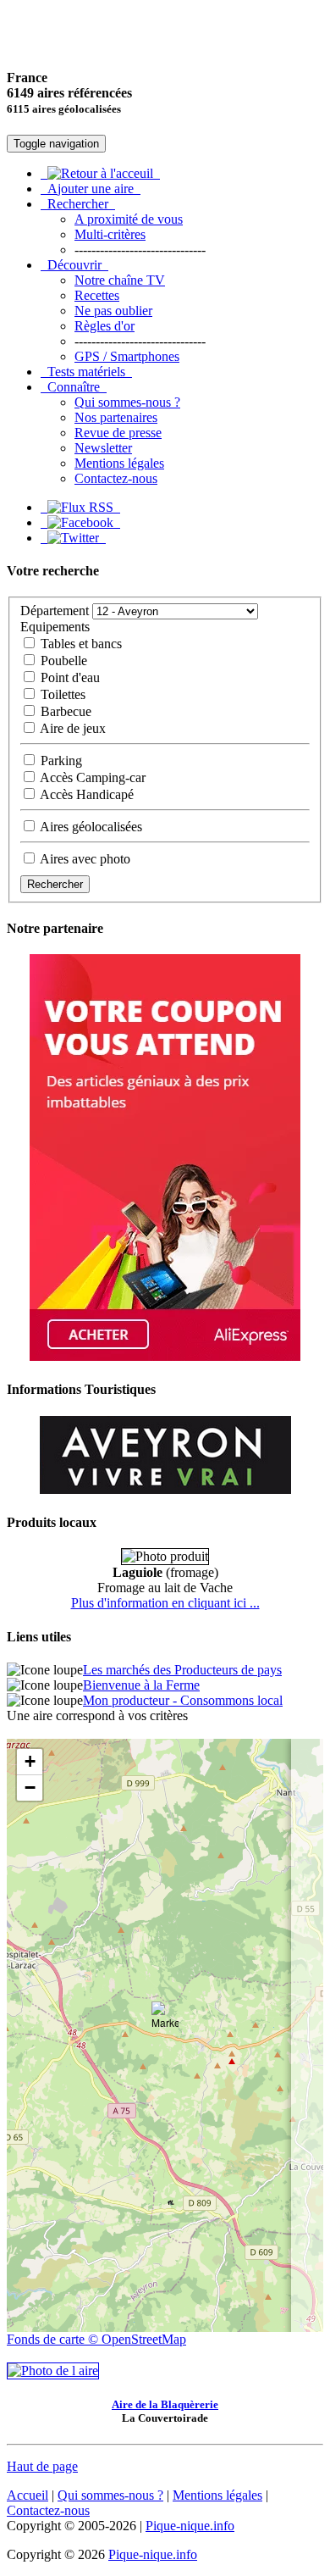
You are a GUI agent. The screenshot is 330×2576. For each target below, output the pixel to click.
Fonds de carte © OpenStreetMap (96, 2339)
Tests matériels (86, 372)
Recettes (97, 295)
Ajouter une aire (91, 189)
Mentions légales (119, 463)
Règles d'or (104, 326)
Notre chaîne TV (120, 280)
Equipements (55, 627)
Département (55, 611)
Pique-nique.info (190, 2526)
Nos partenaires (116, 417)
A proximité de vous (129, 219)
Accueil (27, 2495)
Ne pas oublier (113, 311)
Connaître (74, 387)
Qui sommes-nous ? (127, 402)
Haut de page (42, 2466)
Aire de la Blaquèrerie (165, 2404)
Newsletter (103, 448)
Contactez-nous (116, 478)
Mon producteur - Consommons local (183, 1700)
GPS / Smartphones (127, 356)
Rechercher (78, 204)
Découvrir (74, 265)
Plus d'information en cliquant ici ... (165, 1603)
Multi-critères (110, 234)
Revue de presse (118, 433)
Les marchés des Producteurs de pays (182, 1670)
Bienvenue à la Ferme (141, 1685)
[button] (165, 2018)
